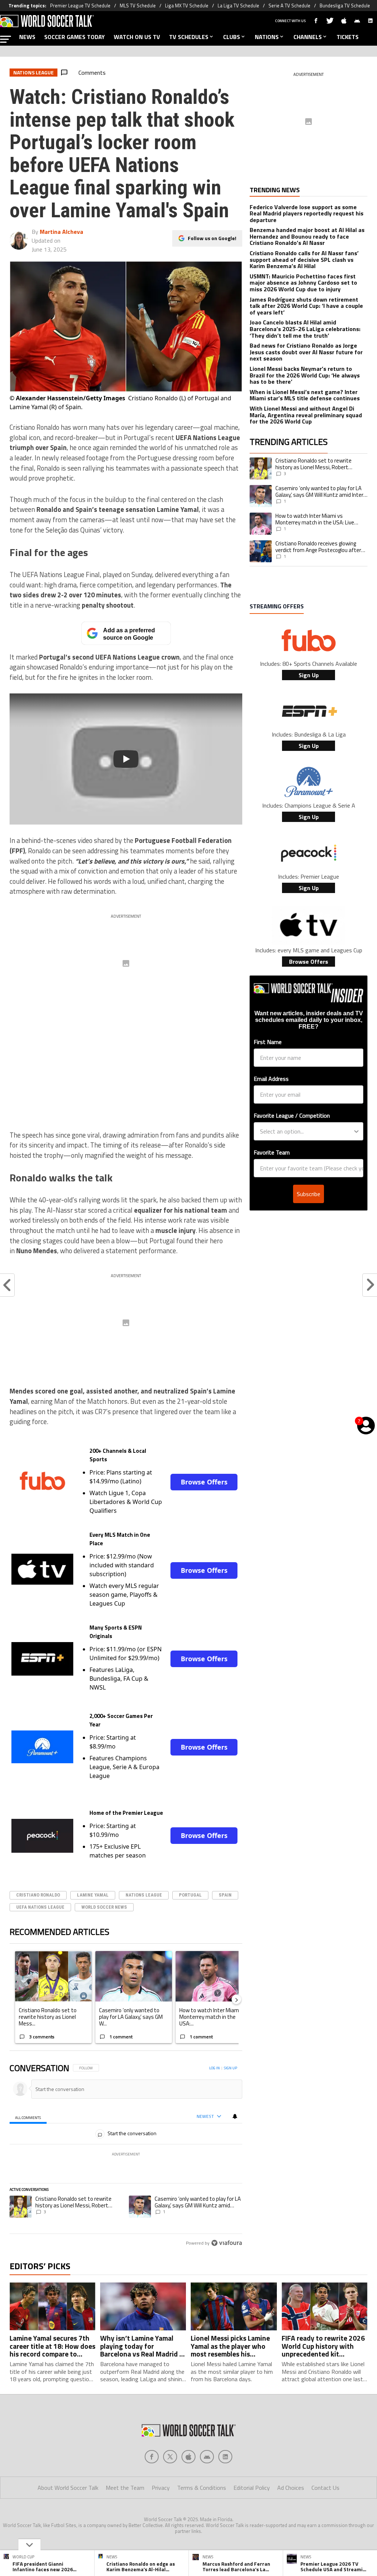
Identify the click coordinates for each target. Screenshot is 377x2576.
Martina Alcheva (61, 232)
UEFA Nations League (40, 1907)
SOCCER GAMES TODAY (75, 37)
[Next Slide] (236, 1999)
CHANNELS (308, 37)
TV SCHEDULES (189, 37)
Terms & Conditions (202, 2488)
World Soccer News (104, 1907)
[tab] (28, 2117)
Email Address (271, 1079)
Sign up (230, 2068)
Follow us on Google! (212, 238)
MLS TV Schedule (138, 6)
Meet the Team (125, 2488)
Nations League (144, 1895)
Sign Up (309, 675)
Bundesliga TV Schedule (345, 6)
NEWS (27, 37)
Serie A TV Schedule (289, 6)
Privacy (161, 2488)
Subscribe (309, 1194)
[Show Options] (356, 1131)
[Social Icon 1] (170, 2457)
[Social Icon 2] (188, 2457)
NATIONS (267, 37)
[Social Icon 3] (207, 2457)
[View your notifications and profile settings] (235, 2116)
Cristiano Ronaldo (38, 1895)
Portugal (190, 1895)
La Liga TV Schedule (238, 6)
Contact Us (325, 2488)
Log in (214, 2068)
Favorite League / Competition (292, 1115)
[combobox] (306, 1131)
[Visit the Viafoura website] (227, 2243)
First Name (268, 1042)
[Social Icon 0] (152, 2457)
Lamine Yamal (93, 1895)
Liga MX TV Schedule (187, 6)
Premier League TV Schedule (80, 6)
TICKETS (348, 37)
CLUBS (232, 37)
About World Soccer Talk (68, 2488)
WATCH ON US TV (137, 37)
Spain (225, 1895)
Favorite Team (272, 1152)
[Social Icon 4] (225, 2457)
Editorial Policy (252, 2488)
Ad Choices (291, 2488)
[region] (126, 2156)
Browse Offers (204, 1482)
